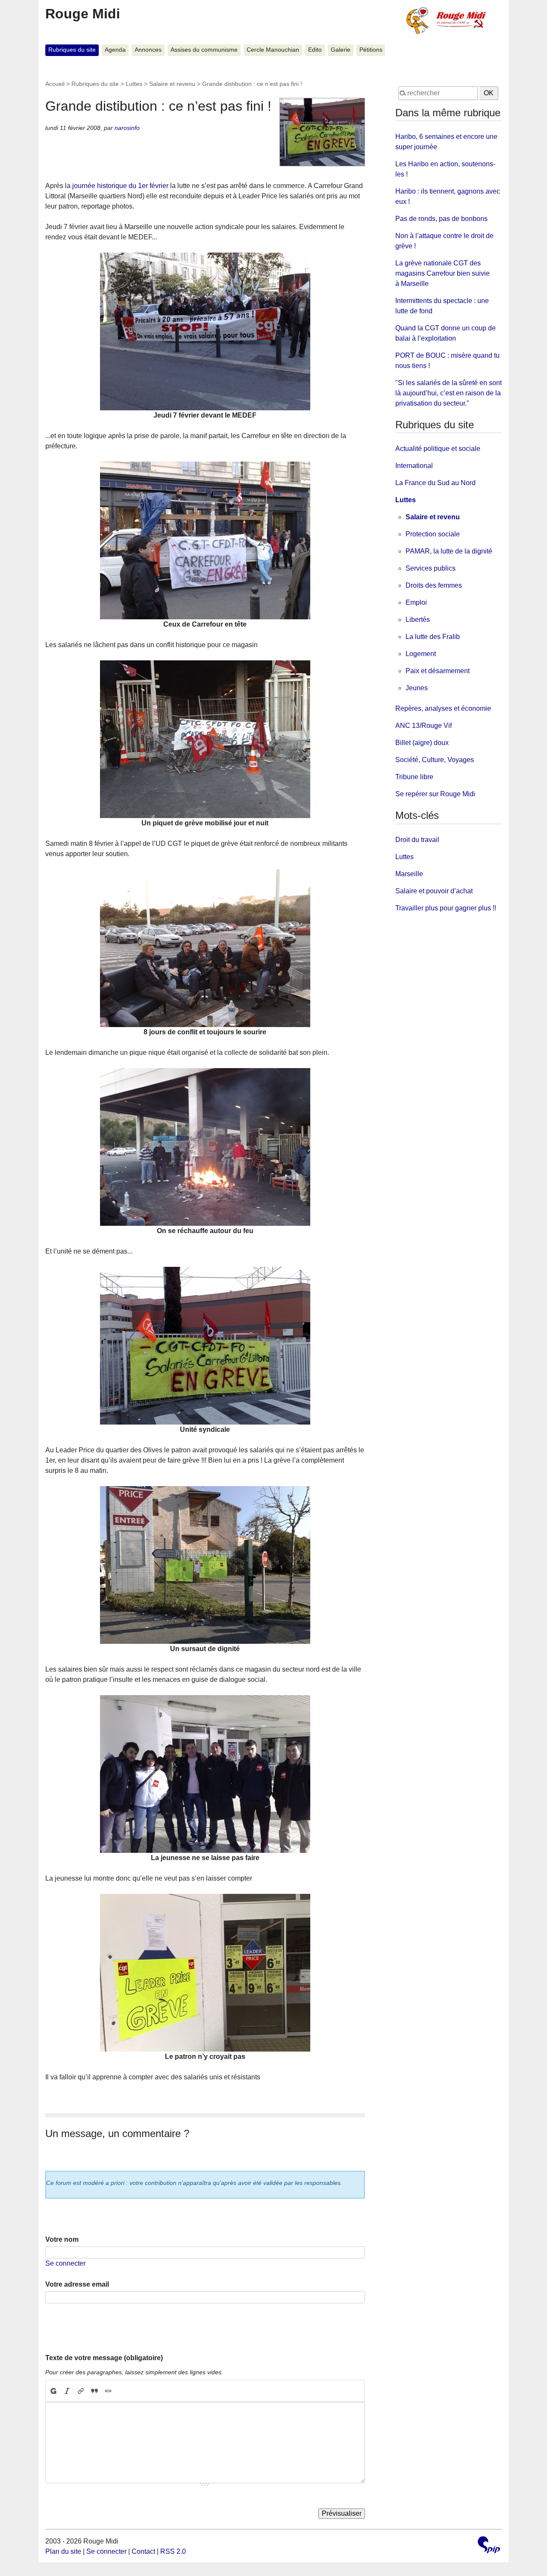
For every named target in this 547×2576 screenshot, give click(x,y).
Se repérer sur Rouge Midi (435, 794)
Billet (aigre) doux (422, 743)
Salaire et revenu (172, 84)
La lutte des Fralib (433, 637)
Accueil (55, 84)
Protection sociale (433, 534)
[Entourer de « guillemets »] (108, 2391)
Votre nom (62, 2239)
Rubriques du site (72, 50)
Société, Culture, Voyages (435, 760)
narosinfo (127, 128)
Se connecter (65, 2263)
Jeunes (417, 688)
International (414, 466)
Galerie (341, 50)
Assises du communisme (204, 50)
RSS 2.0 (173, 2551)
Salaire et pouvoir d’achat (434, 891)
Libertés (418, 620)
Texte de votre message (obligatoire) (104, 2358)
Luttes (134, 84)
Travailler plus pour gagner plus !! (446, 908)
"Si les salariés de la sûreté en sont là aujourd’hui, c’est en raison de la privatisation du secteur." (448, 393)
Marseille (409, 874)
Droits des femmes (434, 585)
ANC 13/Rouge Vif (423, 726)
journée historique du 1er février (120, 186)
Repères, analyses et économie (443, 708)
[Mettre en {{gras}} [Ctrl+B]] (53, 2391)
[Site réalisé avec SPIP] (489, 2546)
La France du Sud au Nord (435, 483)
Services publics (431, 568)
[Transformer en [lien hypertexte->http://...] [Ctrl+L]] (81, 2391)
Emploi (416, 602)
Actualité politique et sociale (438, 449)
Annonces (148, 50)
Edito (315, 50)
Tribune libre (414, 777)
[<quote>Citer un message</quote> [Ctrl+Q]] (94, 2391)
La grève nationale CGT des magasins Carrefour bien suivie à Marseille (443, 273)
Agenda (115, 50)
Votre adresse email (77, 2284)
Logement (421, 654)
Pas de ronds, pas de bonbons (441, 219)
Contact (143, 2551)
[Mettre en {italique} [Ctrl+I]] (67, 2391)
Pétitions (371, 50)
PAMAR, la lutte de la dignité (449, 551)
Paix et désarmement (438, 671)
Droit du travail (417, 840)
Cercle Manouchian (273, 50)
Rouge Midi (83, 14)
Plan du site (63, 2551)
